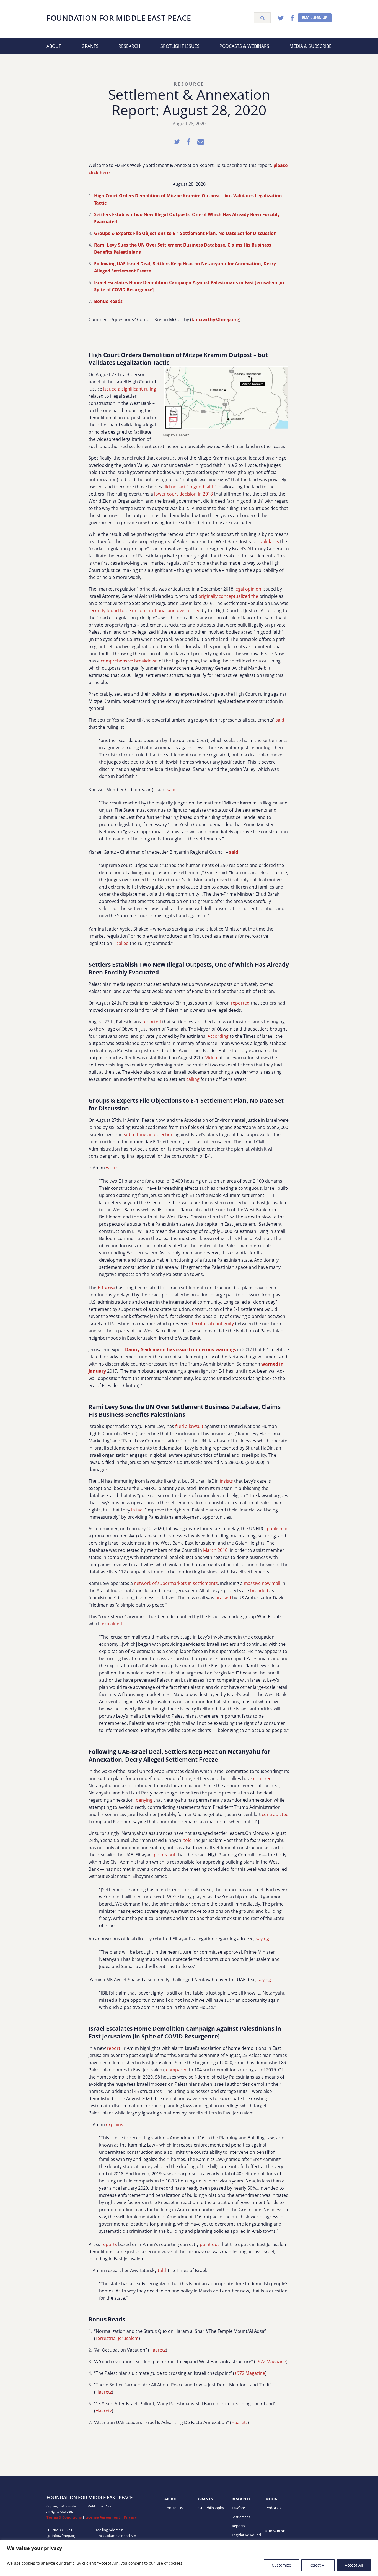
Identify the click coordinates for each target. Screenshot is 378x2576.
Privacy (130, 2517)
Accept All (354, 2565)
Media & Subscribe (310, 46)
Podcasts (273, 2508)
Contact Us (174, 2508)
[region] (189, 2558)
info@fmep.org (64, 2536)
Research (129, 46)
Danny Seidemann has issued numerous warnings (181, 1349)
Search (262, 18)
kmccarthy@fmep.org (215, 319)
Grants (90, 46)
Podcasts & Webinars (244, 46)
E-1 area (106, 1288)
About (54, 46)
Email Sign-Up (315, 18)
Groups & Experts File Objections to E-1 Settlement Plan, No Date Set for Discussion (185, 233)
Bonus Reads (108, 301)
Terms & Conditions (64, 2517)
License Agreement (103, 2517)
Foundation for (119, 18)
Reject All (318, 2565)
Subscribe (275, 2531)
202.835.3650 (63, 2530)
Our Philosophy (211, 2508)
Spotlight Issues (180, 46)
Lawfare (238, 2508)
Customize (281, 2565)
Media (271, 2499)
